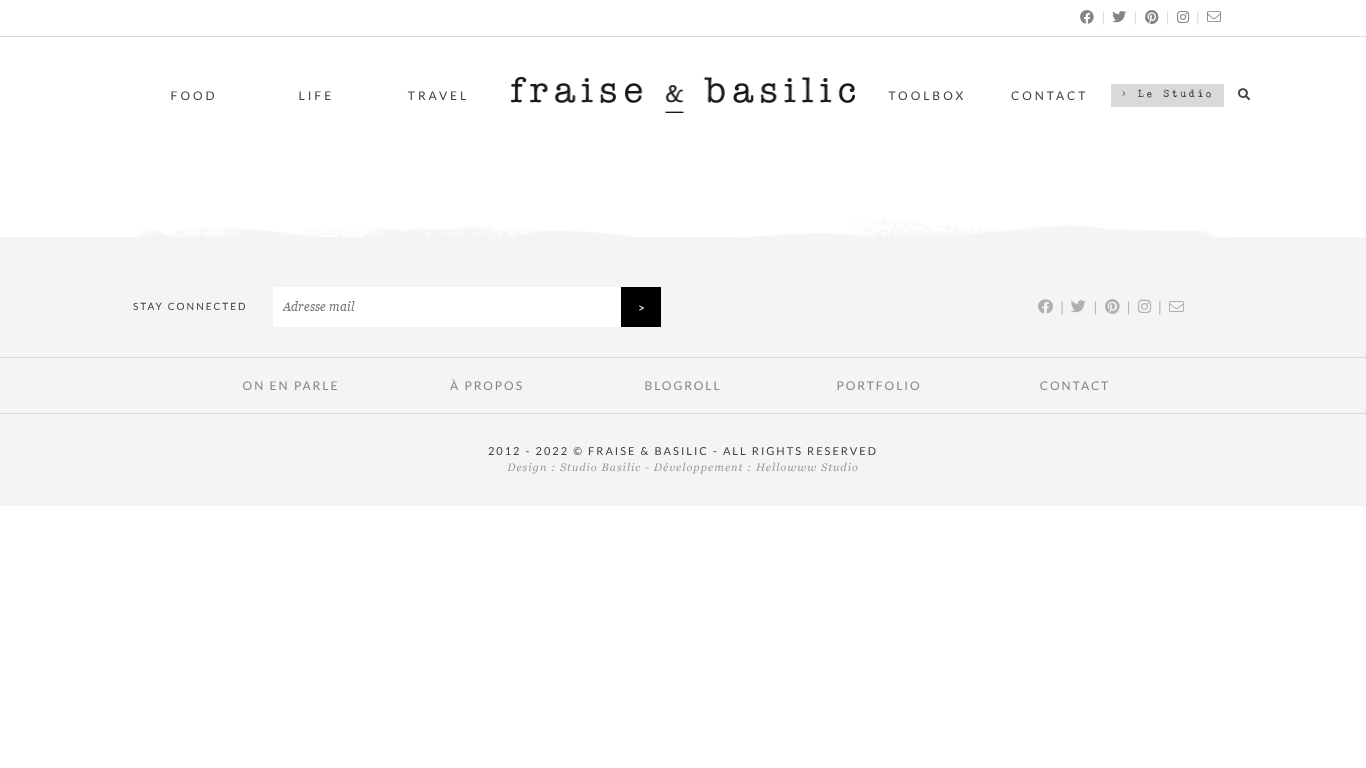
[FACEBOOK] (1088, 16)
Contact (1049, 95)
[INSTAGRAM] (1184, 16)
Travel (438, 95)
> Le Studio (1167, 95)
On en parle (291, 385)
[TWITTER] (1120, 16)
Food (194, 95)
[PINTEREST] (1153, 16)
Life (317, 95)
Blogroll (682, 385)
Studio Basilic (600, 468)
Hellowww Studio (807, 468)
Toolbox (928, 95)
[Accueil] (683, 107)
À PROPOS (487, 385)
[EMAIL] (1215, 16)
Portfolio (878, 385)
